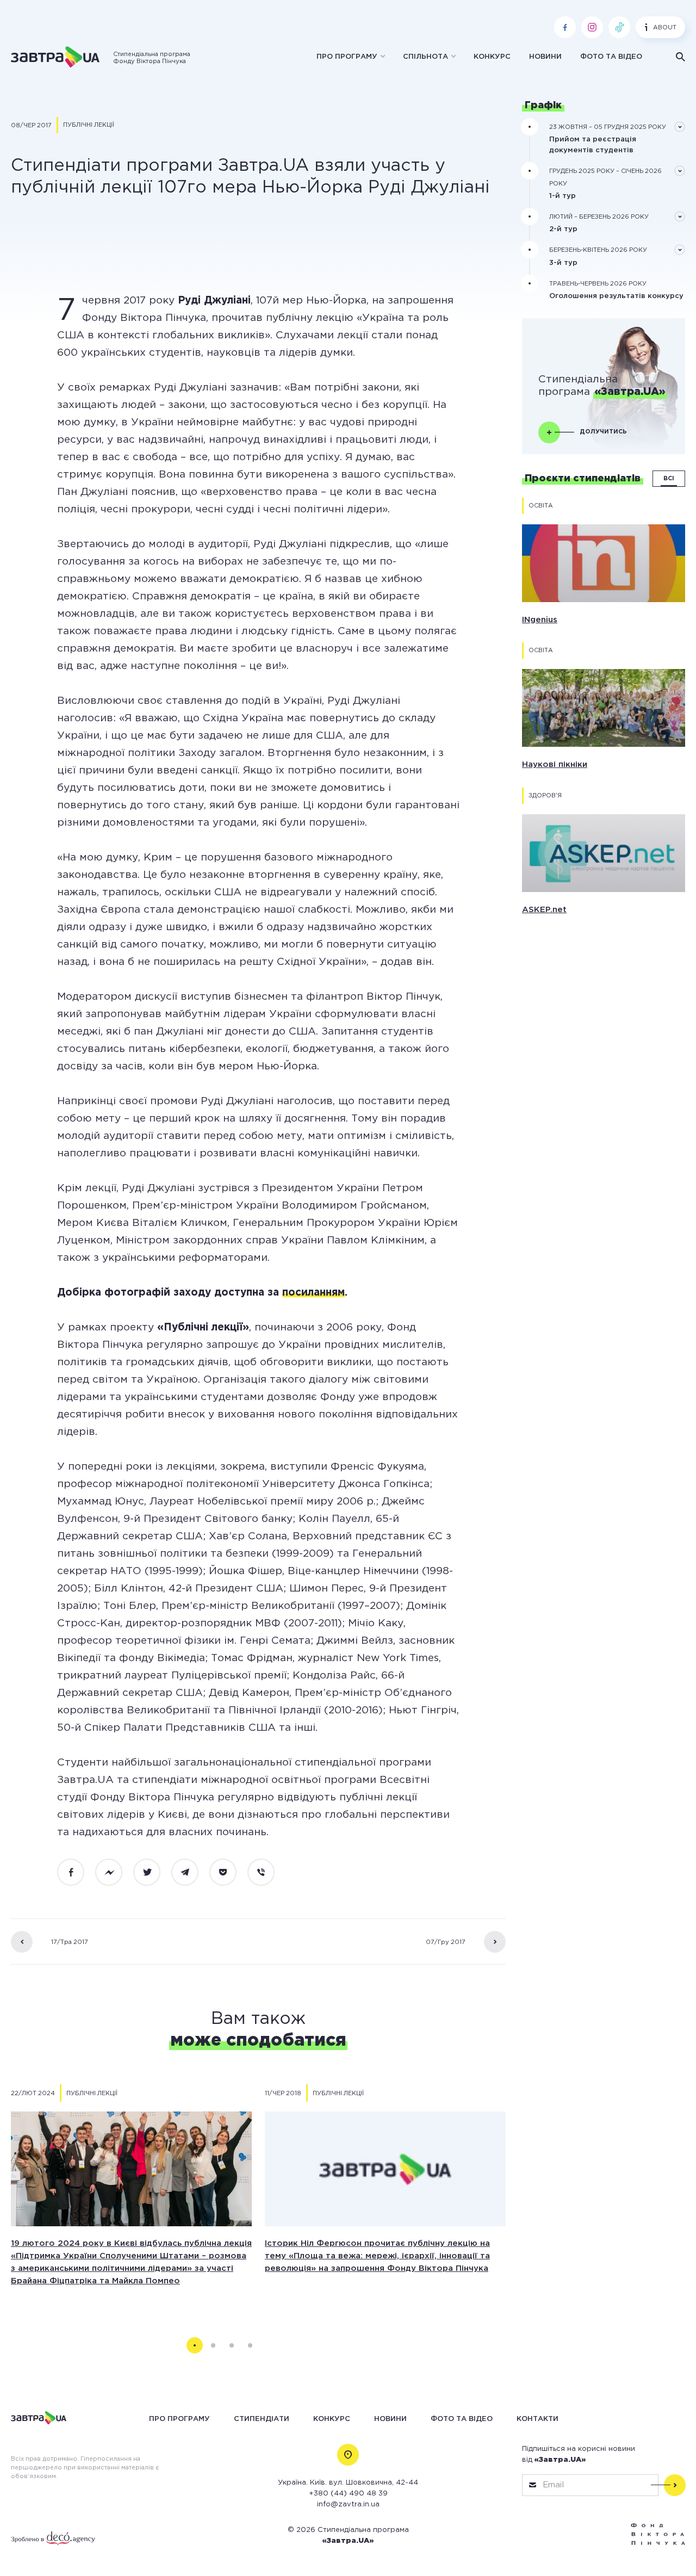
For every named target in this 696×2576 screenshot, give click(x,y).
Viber (267, 1872)
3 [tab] (232, 2345)
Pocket (229, 1872)
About (665, 28)
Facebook (77, 1872)
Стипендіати (262, 2419)
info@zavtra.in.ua (348, 2504)
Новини (545, 57)
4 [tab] (250, 2345)
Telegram (191, 1872)
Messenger (115, 1872)
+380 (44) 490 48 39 (348, 2494)
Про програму (347, 57)
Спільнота (425, 57)
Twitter (153, 1872)
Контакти (537, 2419)
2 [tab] (213, 2345)
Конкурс (492, 57)
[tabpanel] (131, 2196)
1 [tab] (195, 2345)
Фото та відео (611, 57)
